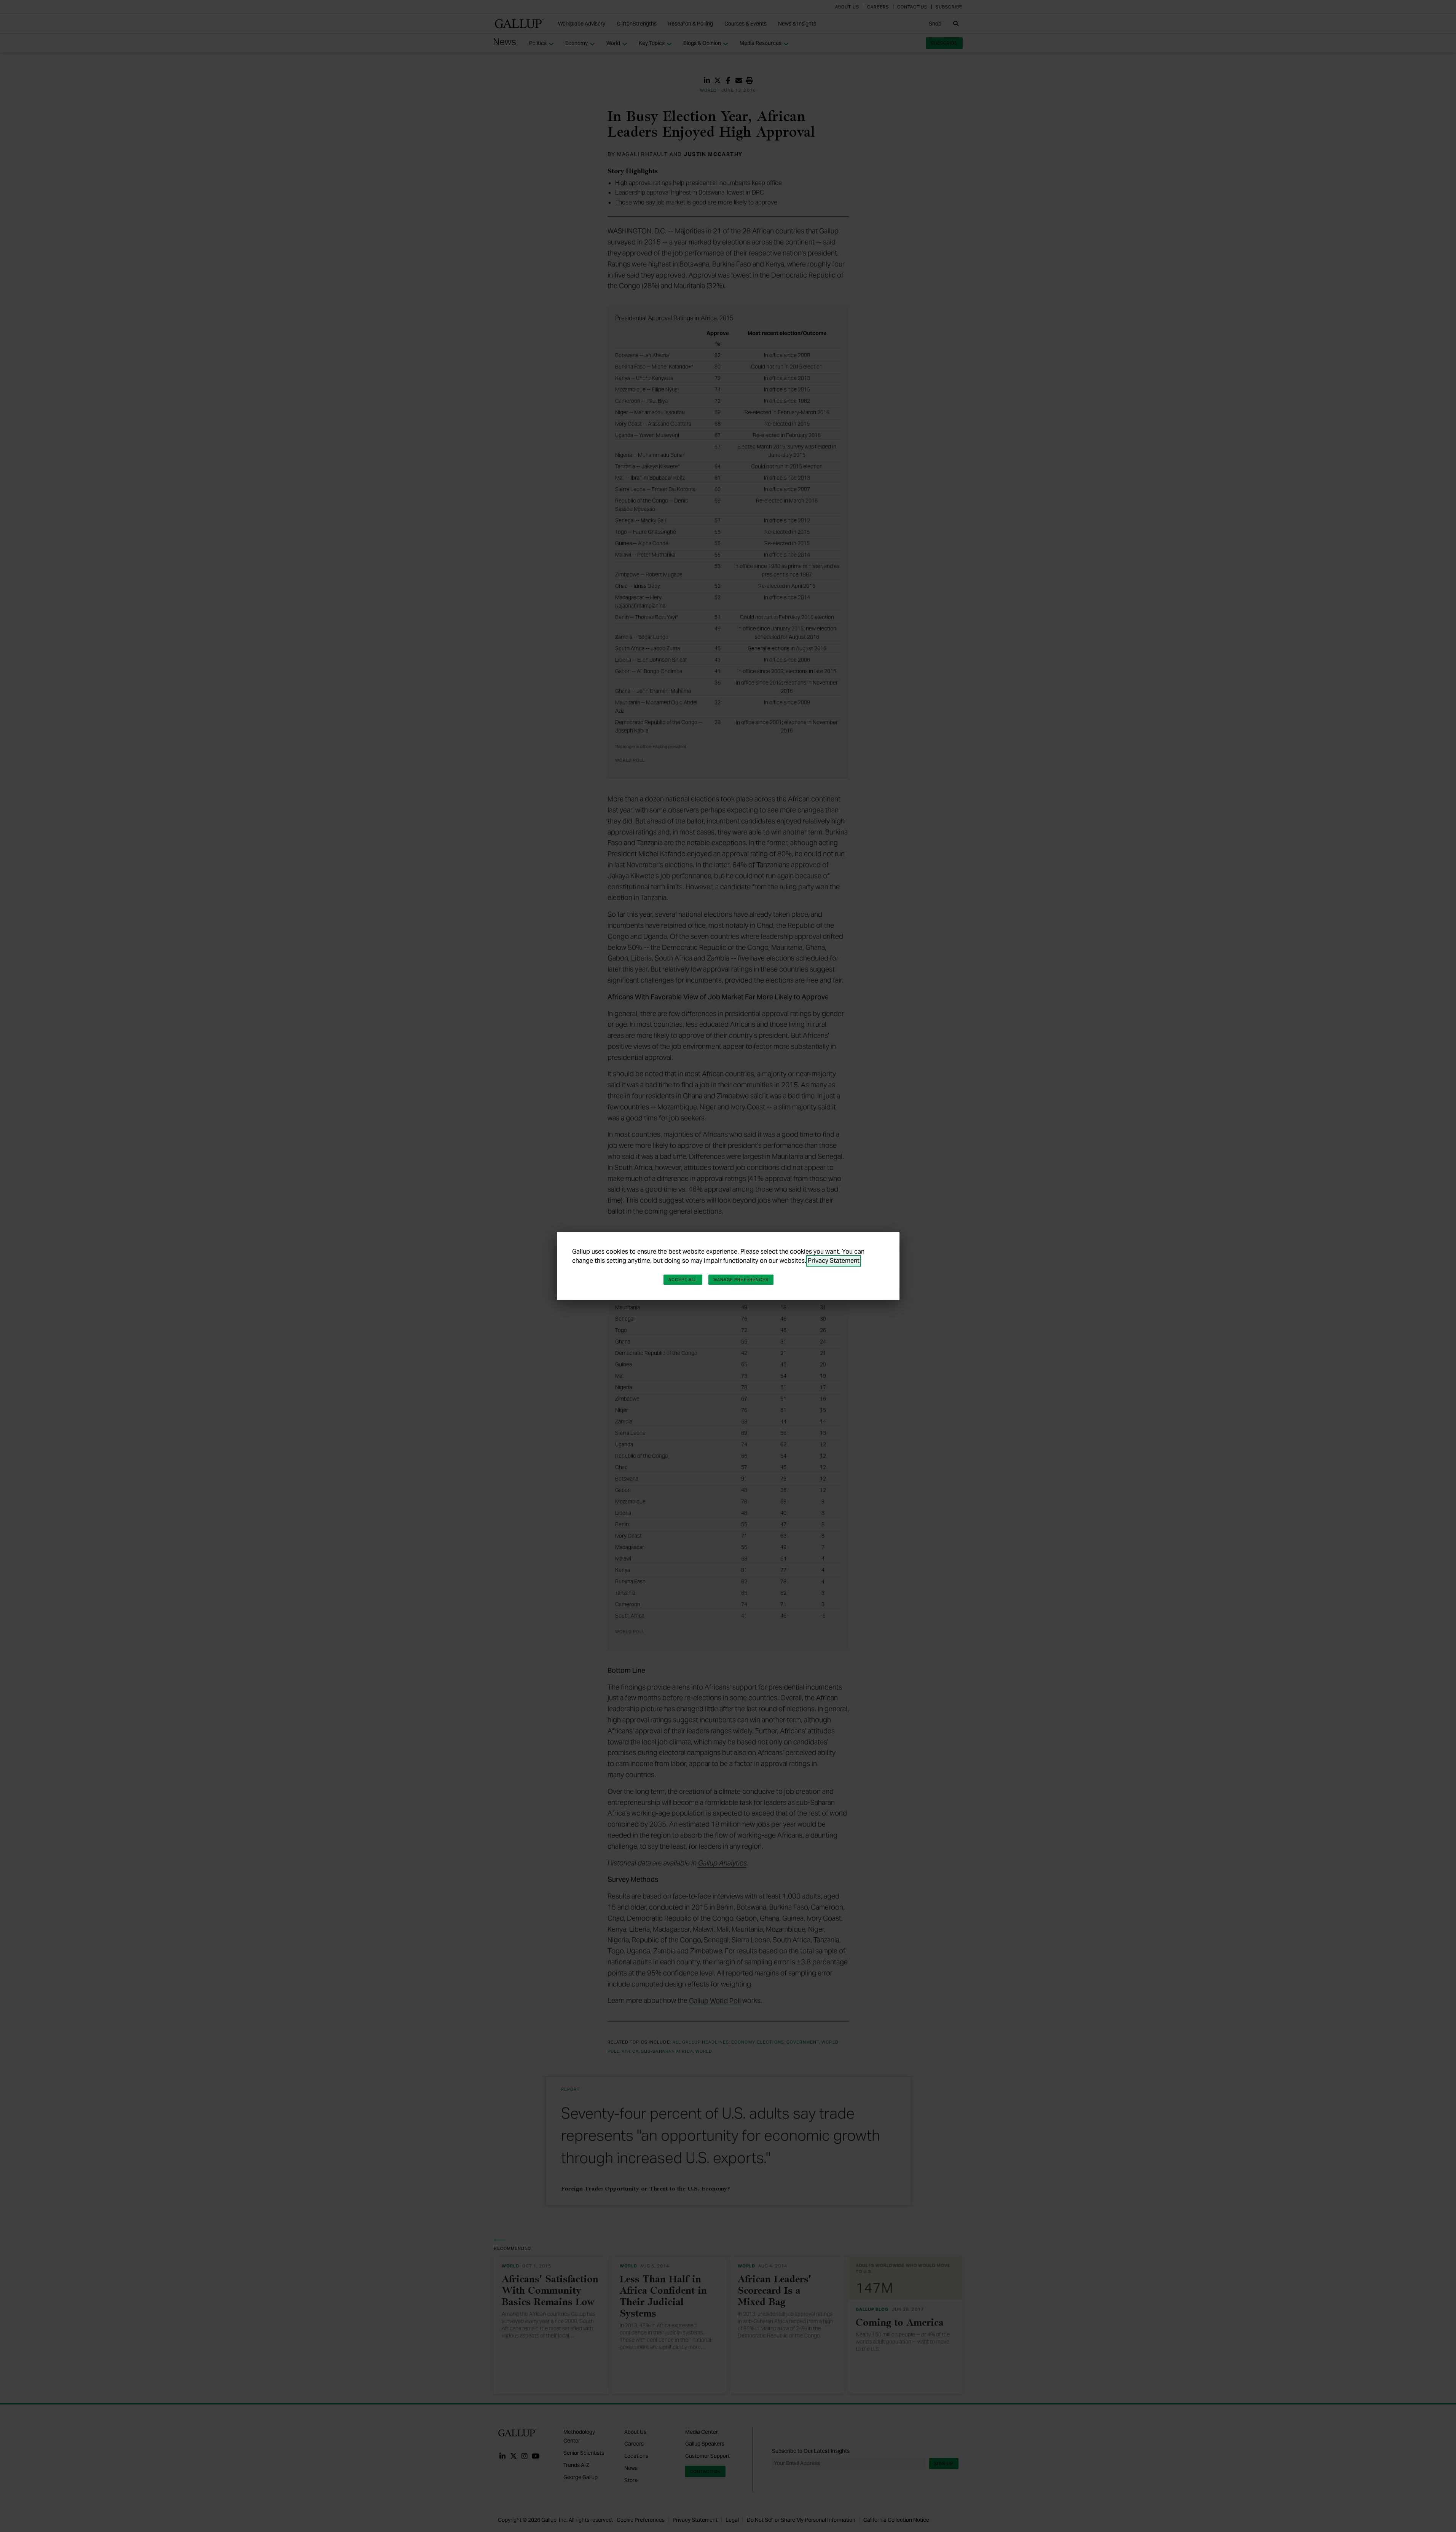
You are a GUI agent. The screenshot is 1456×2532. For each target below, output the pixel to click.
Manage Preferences (741, 1280)
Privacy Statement (834, 1261)
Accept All (683, 1280)
